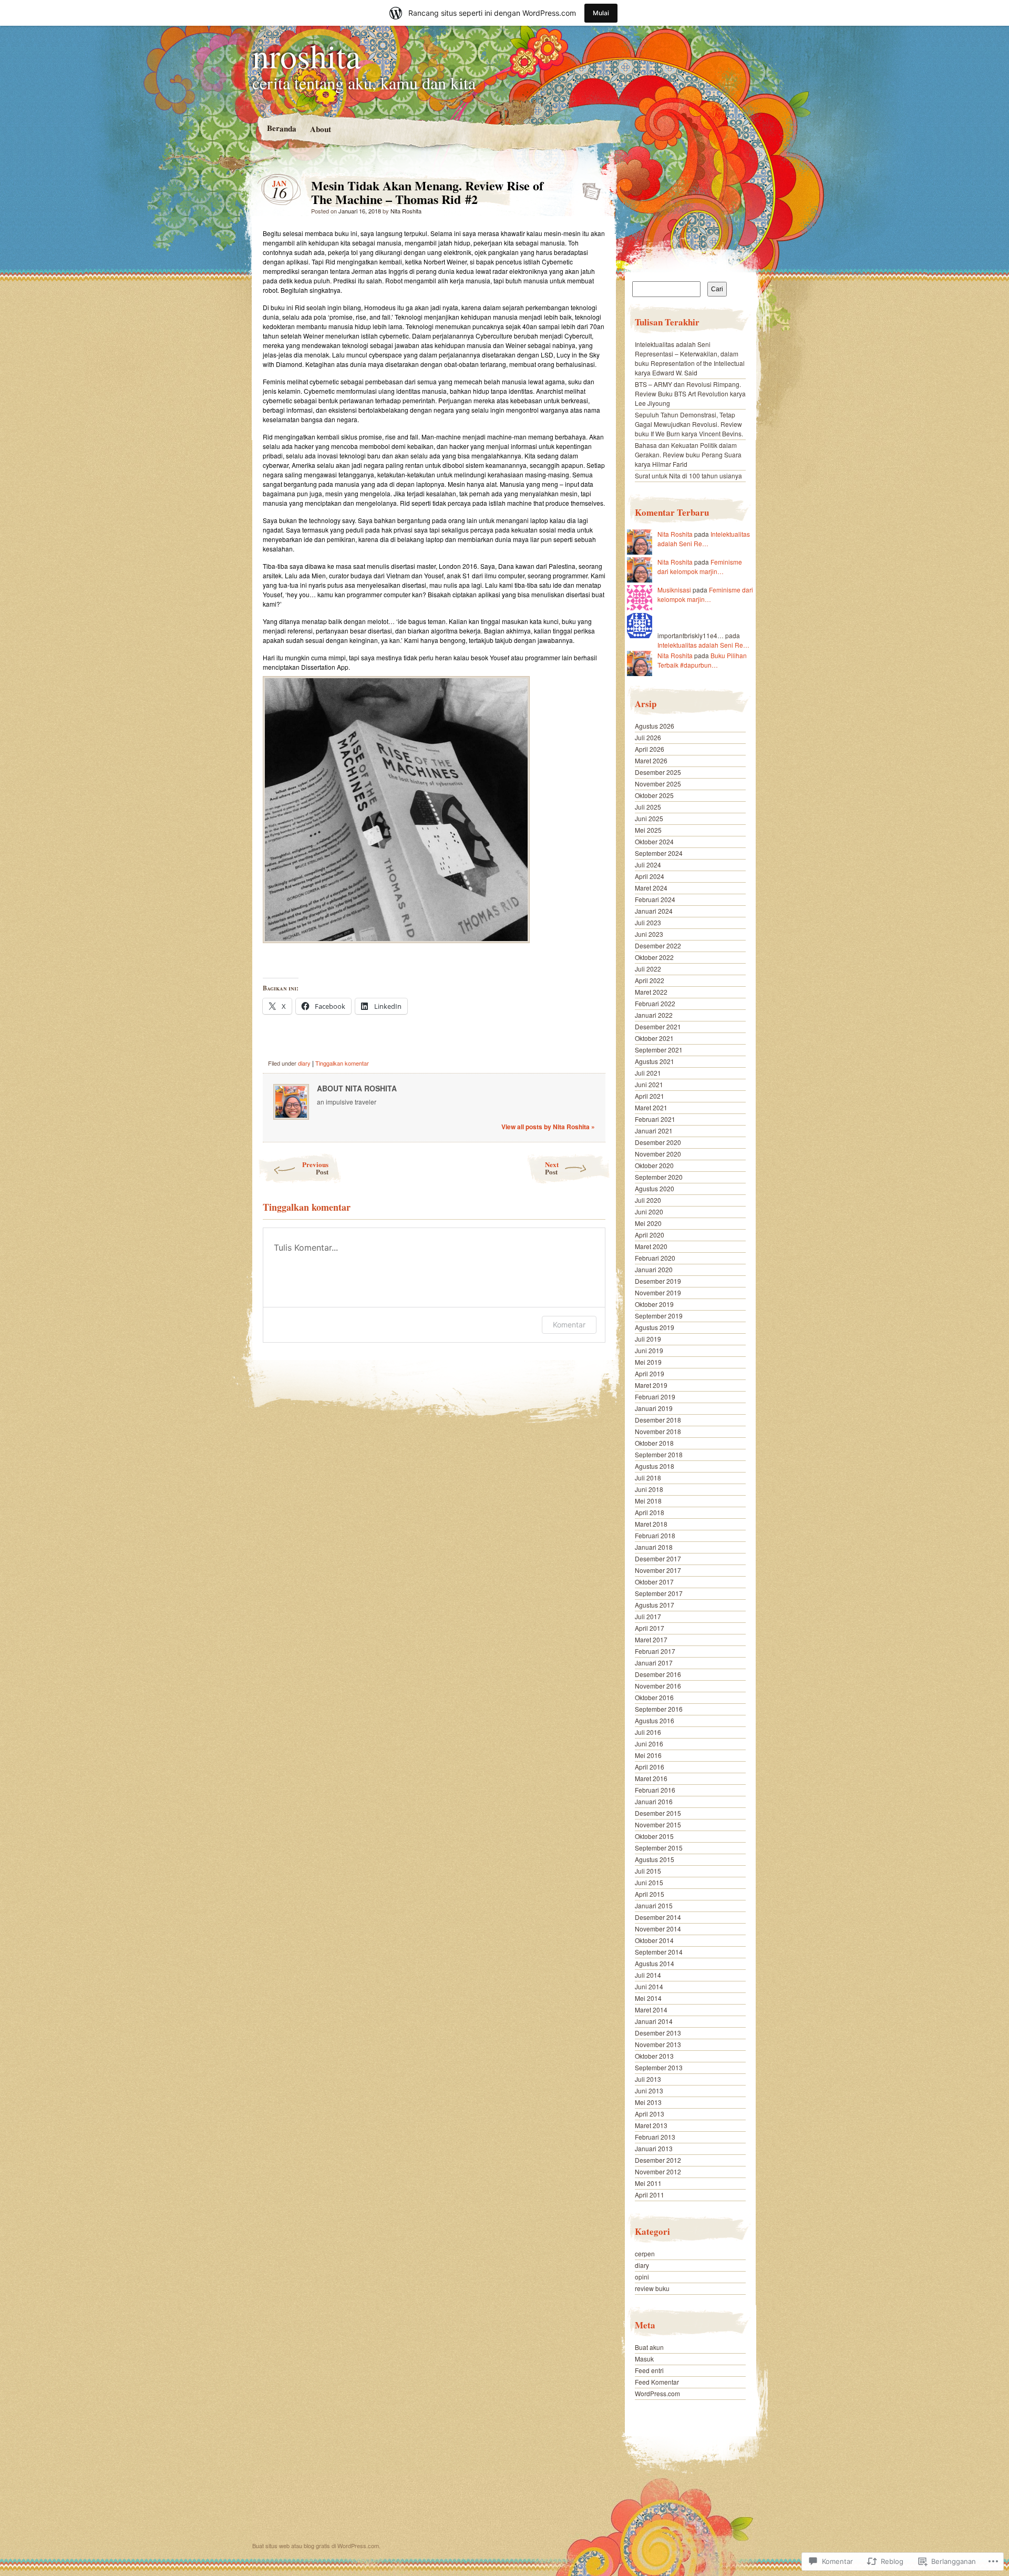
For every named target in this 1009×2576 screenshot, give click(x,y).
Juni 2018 (649, 1489)
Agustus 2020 (655, 1188)
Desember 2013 (658, 2033)
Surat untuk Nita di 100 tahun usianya (688, 476)
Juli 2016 (648, 1732)
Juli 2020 (648, 1200)
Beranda (281, 128)
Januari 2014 (654, 2021)
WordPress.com (657, 2393)
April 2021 (650, 1096)
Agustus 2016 (655, 1720)
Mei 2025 (648, 830)
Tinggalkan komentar (342, 1063)
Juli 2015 (648, 1871)
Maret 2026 (651, 760)
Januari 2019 (654, 1408)
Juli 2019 (648, 1339)
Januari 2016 (654, 1801)
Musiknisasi (674, 590)
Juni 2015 (649, 1882)
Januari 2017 (654, 1663)
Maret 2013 (651, 2125)
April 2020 (650, 1235)
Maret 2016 (651, 1778)
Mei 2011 (648, 2183)
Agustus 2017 (655, 1605)
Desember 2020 (658, 1142)
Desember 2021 (658, 1026)
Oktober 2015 (654, 1836)
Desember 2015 (658, 1813)
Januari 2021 (654, 1131)
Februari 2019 (655, 1397)
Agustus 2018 (655, 1466)
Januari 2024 (654, 911)
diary (304, 1063)
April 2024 (650, 876)
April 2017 (650, 1628)
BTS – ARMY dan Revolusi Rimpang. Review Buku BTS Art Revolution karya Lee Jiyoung (690, 393)
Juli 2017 (648, 1616)
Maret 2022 (651, 992)
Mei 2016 (648, 1755)
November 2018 (658, 1431)
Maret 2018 (651, 1524)
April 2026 (650, 749)
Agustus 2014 (655, 1963)
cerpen (645, 2253)
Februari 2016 (655, 1790)
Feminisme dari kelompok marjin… (700, 566)
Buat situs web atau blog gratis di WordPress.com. (316, 2546)
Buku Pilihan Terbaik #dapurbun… (702, 660)
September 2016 (659, 1709)
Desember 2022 (658, 945)
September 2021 (659, 1050)
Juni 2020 (649, 1212)
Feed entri (649, 2370)
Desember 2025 (658, 772)
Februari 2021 (655, 1119)
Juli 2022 (648, 969)
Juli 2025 (648, 807)
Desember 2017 (658, 1558)
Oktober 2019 (654, 1304)
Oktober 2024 (654, 841)
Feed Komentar (657, 2382)
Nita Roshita (406, 211)
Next (552, 1168)
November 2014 (658, 1929)
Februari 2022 (655, 1003)
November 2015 (658, 1824)
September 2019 (659, 1316)
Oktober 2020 (654, 1165)
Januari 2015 (654, 1905)
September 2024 (659, 853)
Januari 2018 (654, 1547)
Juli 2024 (648, 865)
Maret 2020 (651, 1246)
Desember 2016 (658, 1674)
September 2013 (659, 2067)
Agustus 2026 (655, 726)
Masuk (644, 2359)
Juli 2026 (648, 737)
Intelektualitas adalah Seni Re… (704, 539)
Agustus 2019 (655, 1327)
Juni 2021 (649, 1084)
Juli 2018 (648, 1478)
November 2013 (658, 2044)
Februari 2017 (655, 1651)
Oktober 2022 (654, 957)
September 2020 (659, 1177)
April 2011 (650, 2195)
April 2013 (650, 2114)
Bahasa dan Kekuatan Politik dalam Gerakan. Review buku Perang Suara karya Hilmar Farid (688, 454)
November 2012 (658, 2171)
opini (642, 2277)
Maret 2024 (651, 888)
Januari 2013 (654, 2148)
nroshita (306, 55)
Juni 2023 (649, 934)
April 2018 (650, 1512)
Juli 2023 (648, 922)
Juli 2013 (648, 2079)
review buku (652, 2288)
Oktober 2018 (654, 1443)
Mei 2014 (648, 1998)
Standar (588, 188)
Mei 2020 (648, 1223)
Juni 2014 (649, 1986)
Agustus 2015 (655, 1859)
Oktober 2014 (654, 1940)
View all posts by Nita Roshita (548, 1127)
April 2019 (650, 1373)
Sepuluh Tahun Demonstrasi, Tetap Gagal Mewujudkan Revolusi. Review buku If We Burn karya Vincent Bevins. (689, 424)
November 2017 (658, 1570)
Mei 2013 (648, 2102)
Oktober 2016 (654, 1697)
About (320, 129)
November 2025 (658, 784)
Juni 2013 (649, 2091)
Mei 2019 (648, 1362)
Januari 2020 (654, 1269)
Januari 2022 (654, 1015)
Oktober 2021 (654, 1038)
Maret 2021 (651, 1107)
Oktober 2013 (654, 2056)
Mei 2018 (648, 1501)
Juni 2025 (649, 818)
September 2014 (659, 1952)
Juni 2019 (649, 1350)
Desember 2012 (658, 2160)
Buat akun (649, 2347)
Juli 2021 (648, 1073)
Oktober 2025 (654, 795)
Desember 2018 (658, 1420)
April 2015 (650, 1894)
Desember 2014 (658, 1917)
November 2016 (658, 1686)
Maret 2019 (651, 1385)
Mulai (601, 13)
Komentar (569, 1325)
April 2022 (650, 980)
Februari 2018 (655, 1535)
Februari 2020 (655, 1258)
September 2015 (659, 1848)
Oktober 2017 (654, 1582)
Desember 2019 (658, 1281)
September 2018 (659, 1454)
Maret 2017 (651, 1639)
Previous (315, 1168)
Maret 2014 (651, 2010)
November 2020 (658, 1154)
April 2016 (650, 1767)
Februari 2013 (655, 2137)
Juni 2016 (649, 1744)
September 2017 (659, 1593)
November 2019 (658, 1292)
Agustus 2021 (655, 1061)
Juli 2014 (648, 1975)
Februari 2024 (655, 899)
